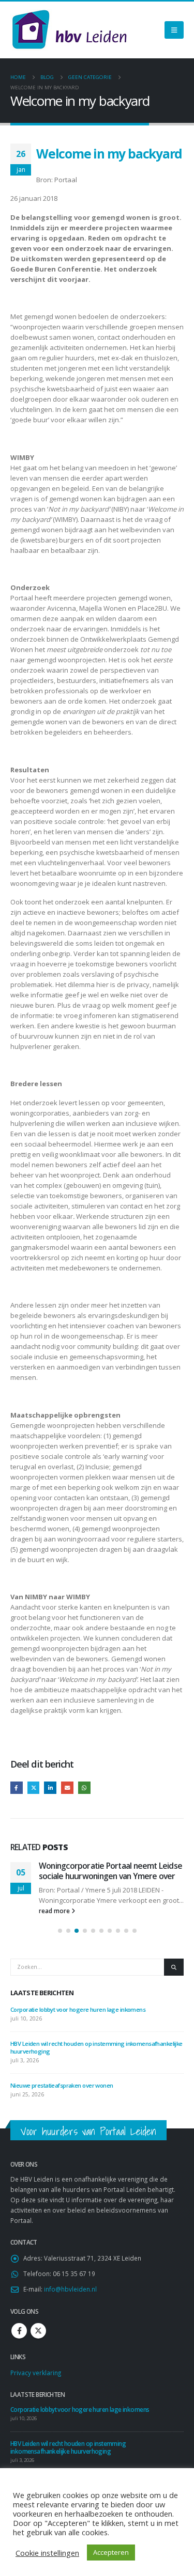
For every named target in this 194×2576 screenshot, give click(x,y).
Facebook (17, 1788)
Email (67, 1788)
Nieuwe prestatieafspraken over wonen (62, 2085)
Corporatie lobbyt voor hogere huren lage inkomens (78, 2009)
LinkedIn (50, 1788)
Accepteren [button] (111, 2552)
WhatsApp (84, 1788)
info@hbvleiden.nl (70, 2289)
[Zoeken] (174, 1967)
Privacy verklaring (36, 2373)
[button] (60, 1931)
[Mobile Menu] (174, 30)
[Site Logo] (69, 30)
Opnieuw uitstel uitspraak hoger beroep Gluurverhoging (97, 1871)
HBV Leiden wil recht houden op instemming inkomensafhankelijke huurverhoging (68, 2447)
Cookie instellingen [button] (47, 2553)
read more (55, 1911)
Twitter (34, 1788)
